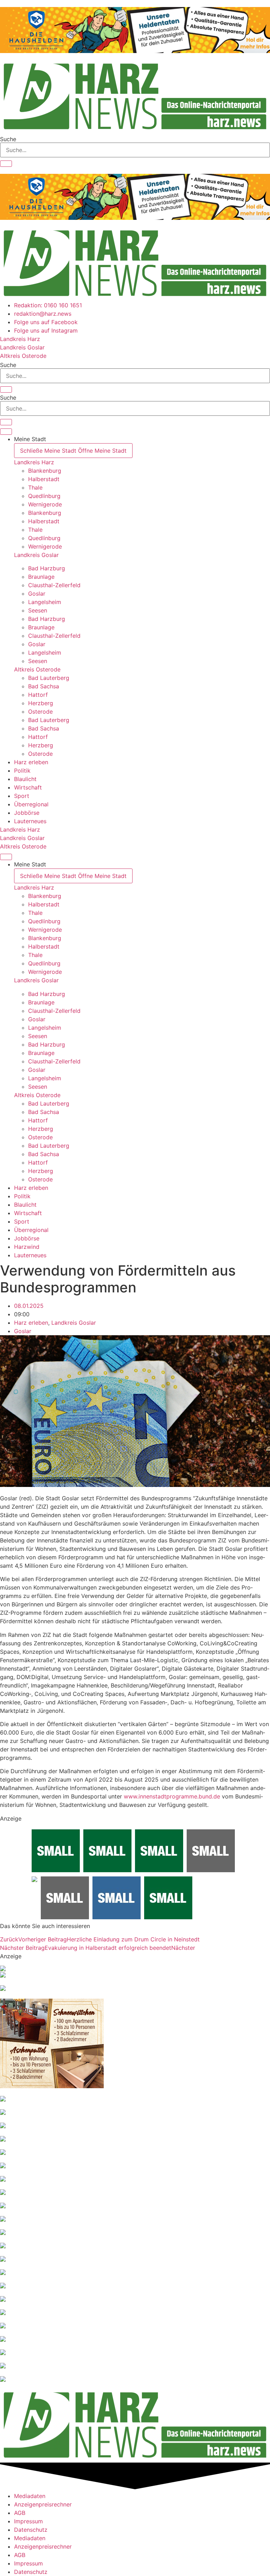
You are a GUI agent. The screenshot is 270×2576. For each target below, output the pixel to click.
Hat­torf (38, 695)
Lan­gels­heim (45, 602)
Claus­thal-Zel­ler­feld (54, 585)
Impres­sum (28, 2521)
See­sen (38, 610)
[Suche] (6, 164)
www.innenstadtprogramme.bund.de (172, 1796)
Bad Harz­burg (47, 568)
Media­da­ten (30, 2496)
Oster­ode (40, 712)
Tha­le (35, 487)
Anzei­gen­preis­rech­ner (43, 2504)
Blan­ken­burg (45, 471)
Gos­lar (37, 594)
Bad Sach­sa (44, 686)
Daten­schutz (31, 2530)
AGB (20, 2513)
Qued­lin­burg (44, 496)
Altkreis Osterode (37, 669)
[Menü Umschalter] (6, 432)
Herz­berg (41, 703)
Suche (8, 139)
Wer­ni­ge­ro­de (45, 504)
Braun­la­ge (41, 577)
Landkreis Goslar (36, 555)
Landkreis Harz (34, 462)
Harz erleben (31, 1323)
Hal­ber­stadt (44, 479)
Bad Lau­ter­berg (49, 678)
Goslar (23, 1331)
